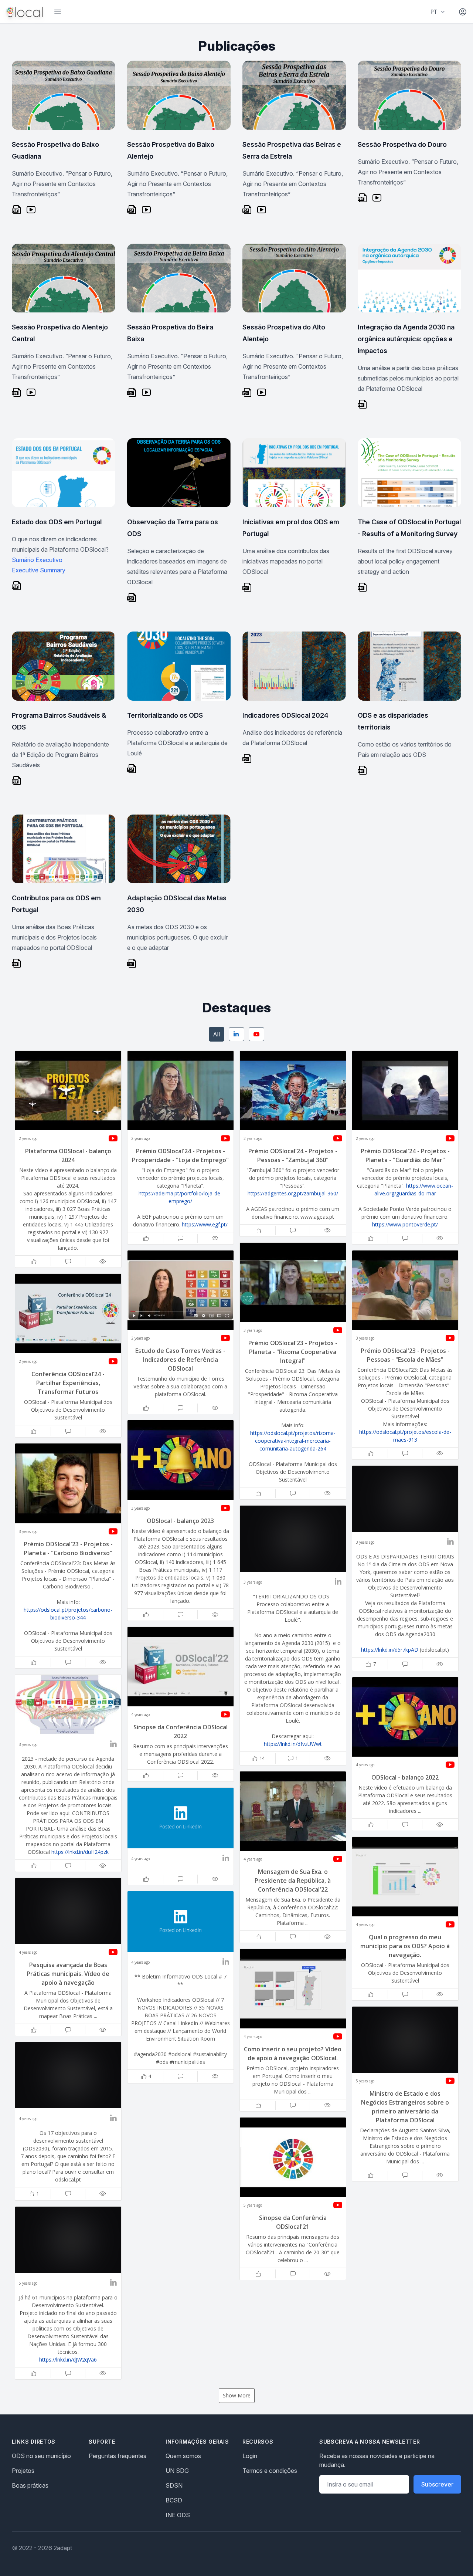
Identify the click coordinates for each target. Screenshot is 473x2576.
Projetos (23, 2471)
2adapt (63, 2548)
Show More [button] (237, 2395)
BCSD (174, 2500)
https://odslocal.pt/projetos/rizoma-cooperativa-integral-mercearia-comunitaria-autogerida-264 (293, 1441)
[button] (68, 1159)
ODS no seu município (41, 2456)
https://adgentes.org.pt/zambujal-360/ (293, 1193)
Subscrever (437, 2484)
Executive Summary (39, 570)
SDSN (174, 2485)
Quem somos (183, 2456)
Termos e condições (270, 2471)
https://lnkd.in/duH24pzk (80, 1852)
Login (250, 2456)
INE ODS (178, 2515)
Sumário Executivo (37, 560)
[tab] (217, 1034)
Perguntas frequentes (118, 2456)
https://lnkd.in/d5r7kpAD (390, 1650)
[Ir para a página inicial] (25, 12)
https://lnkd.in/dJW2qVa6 (68, 2360)
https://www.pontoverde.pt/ (405, 1224)
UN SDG (177, 2471)
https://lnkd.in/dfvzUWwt (293, 1744)
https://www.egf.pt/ (205, 1224)
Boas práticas (30, 2485)
